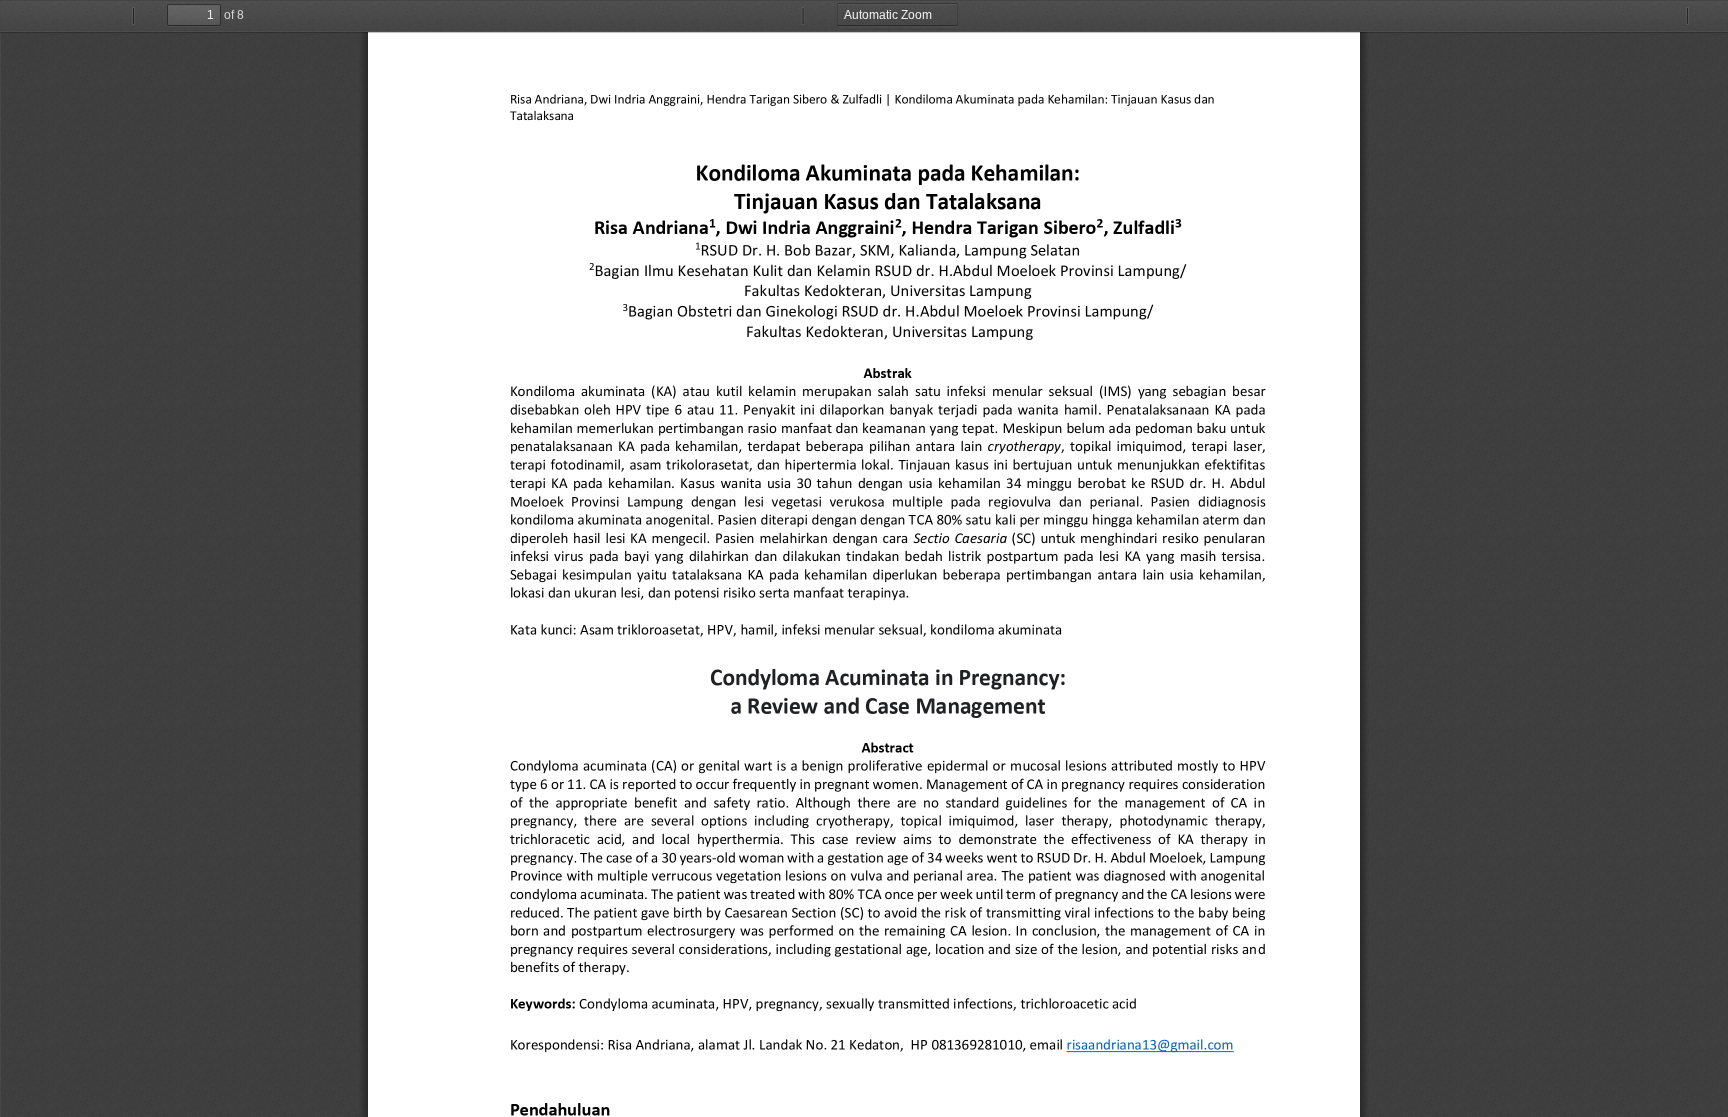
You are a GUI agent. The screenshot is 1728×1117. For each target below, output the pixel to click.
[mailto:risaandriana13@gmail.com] (1150, 1044)
